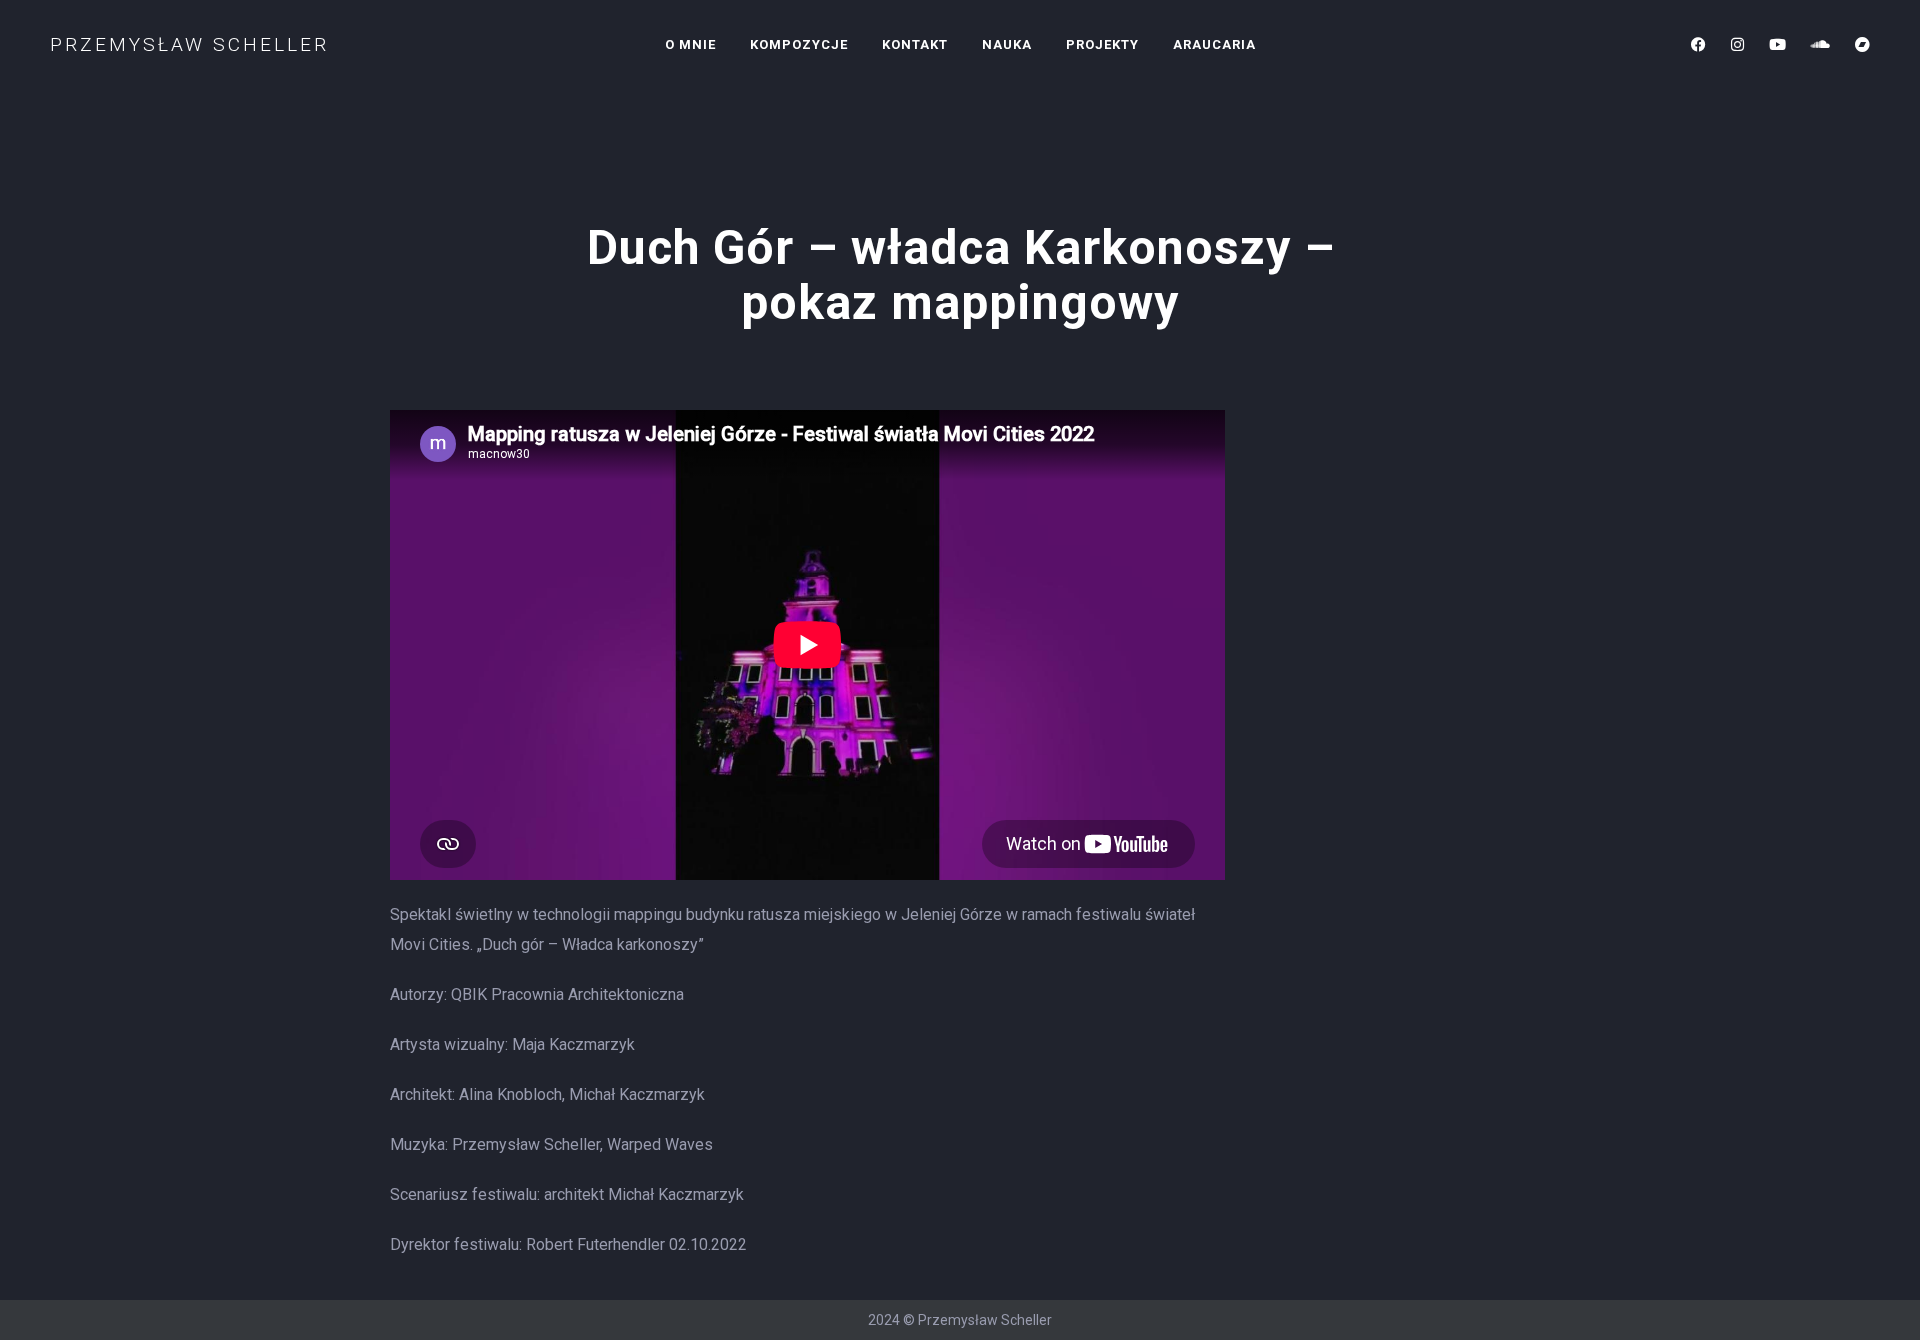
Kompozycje (799, 44)
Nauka (1007, 44)
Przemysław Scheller (189, 44)
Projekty (1102, 44)
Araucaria (1214, 44)
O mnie (690, 44)
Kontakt (915, 44)
